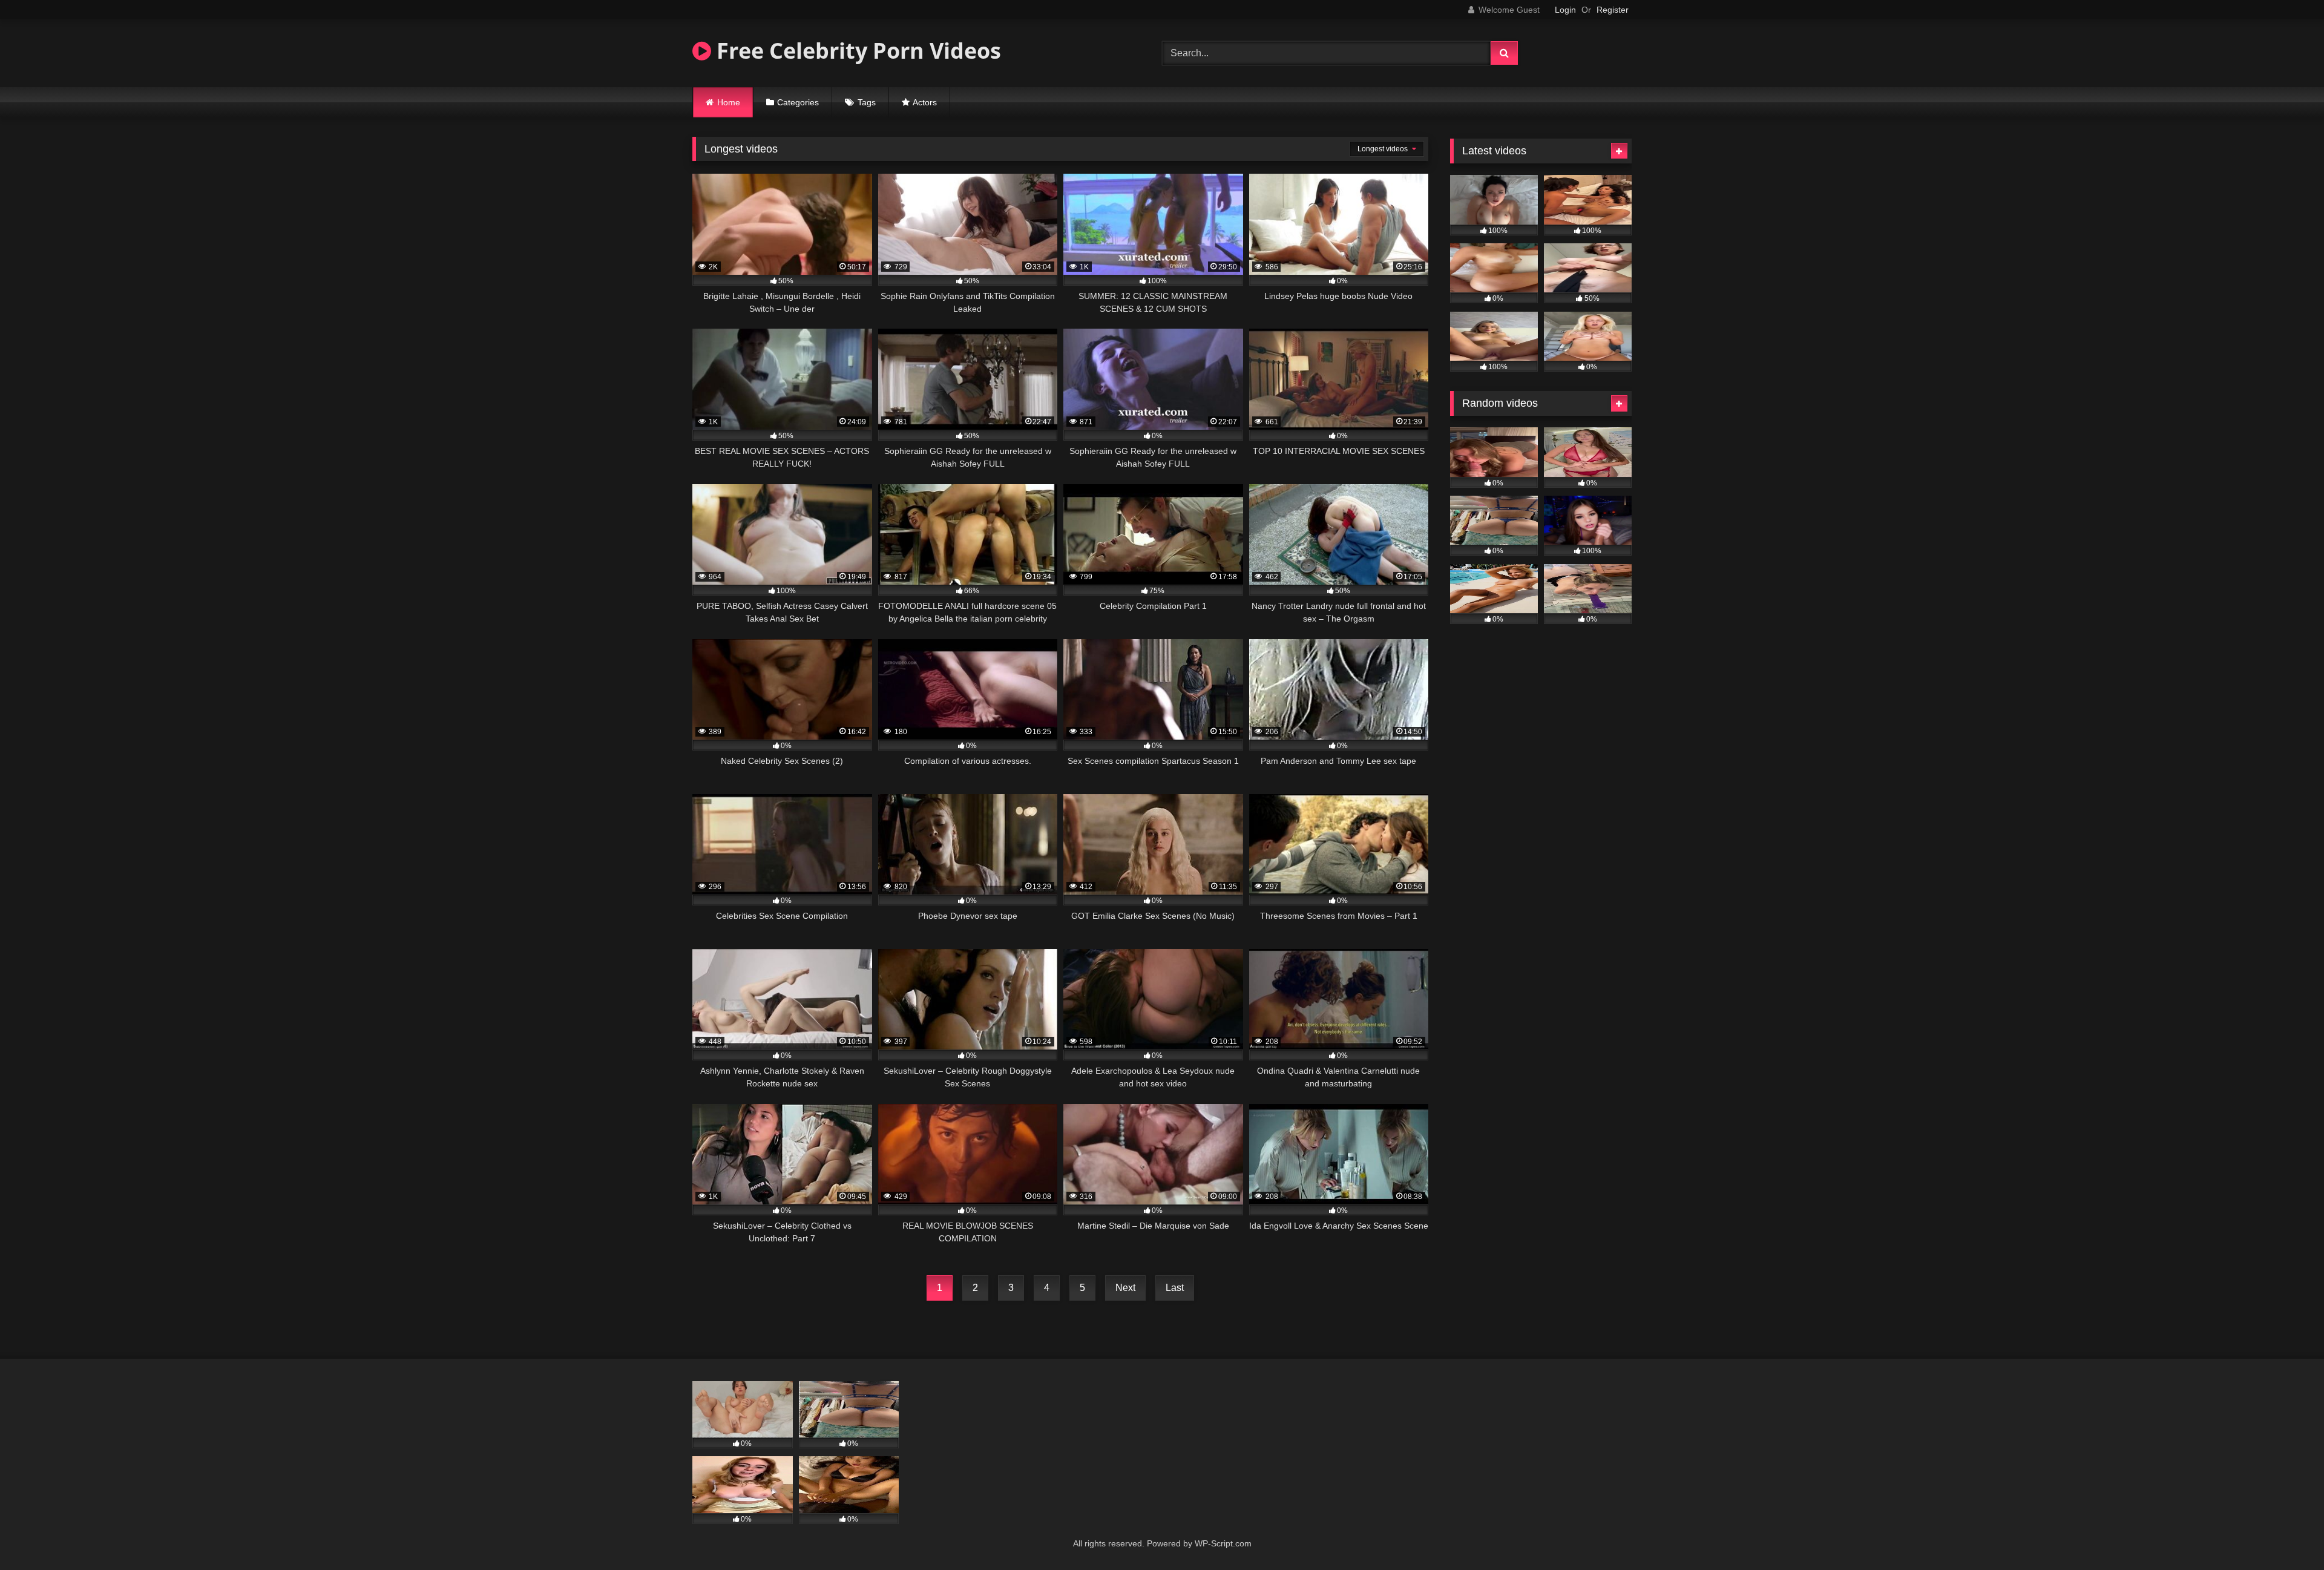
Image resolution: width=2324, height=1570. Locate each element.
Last (1175, 1288)
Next (1125, 1288)
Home (729, 102)
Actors (925, 102)
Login (1565, 10)
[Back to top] (2286, 1534)
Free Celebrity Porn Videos (856, 51)
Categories (798, 102)
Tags (867, 102)
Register (1613, 10)
